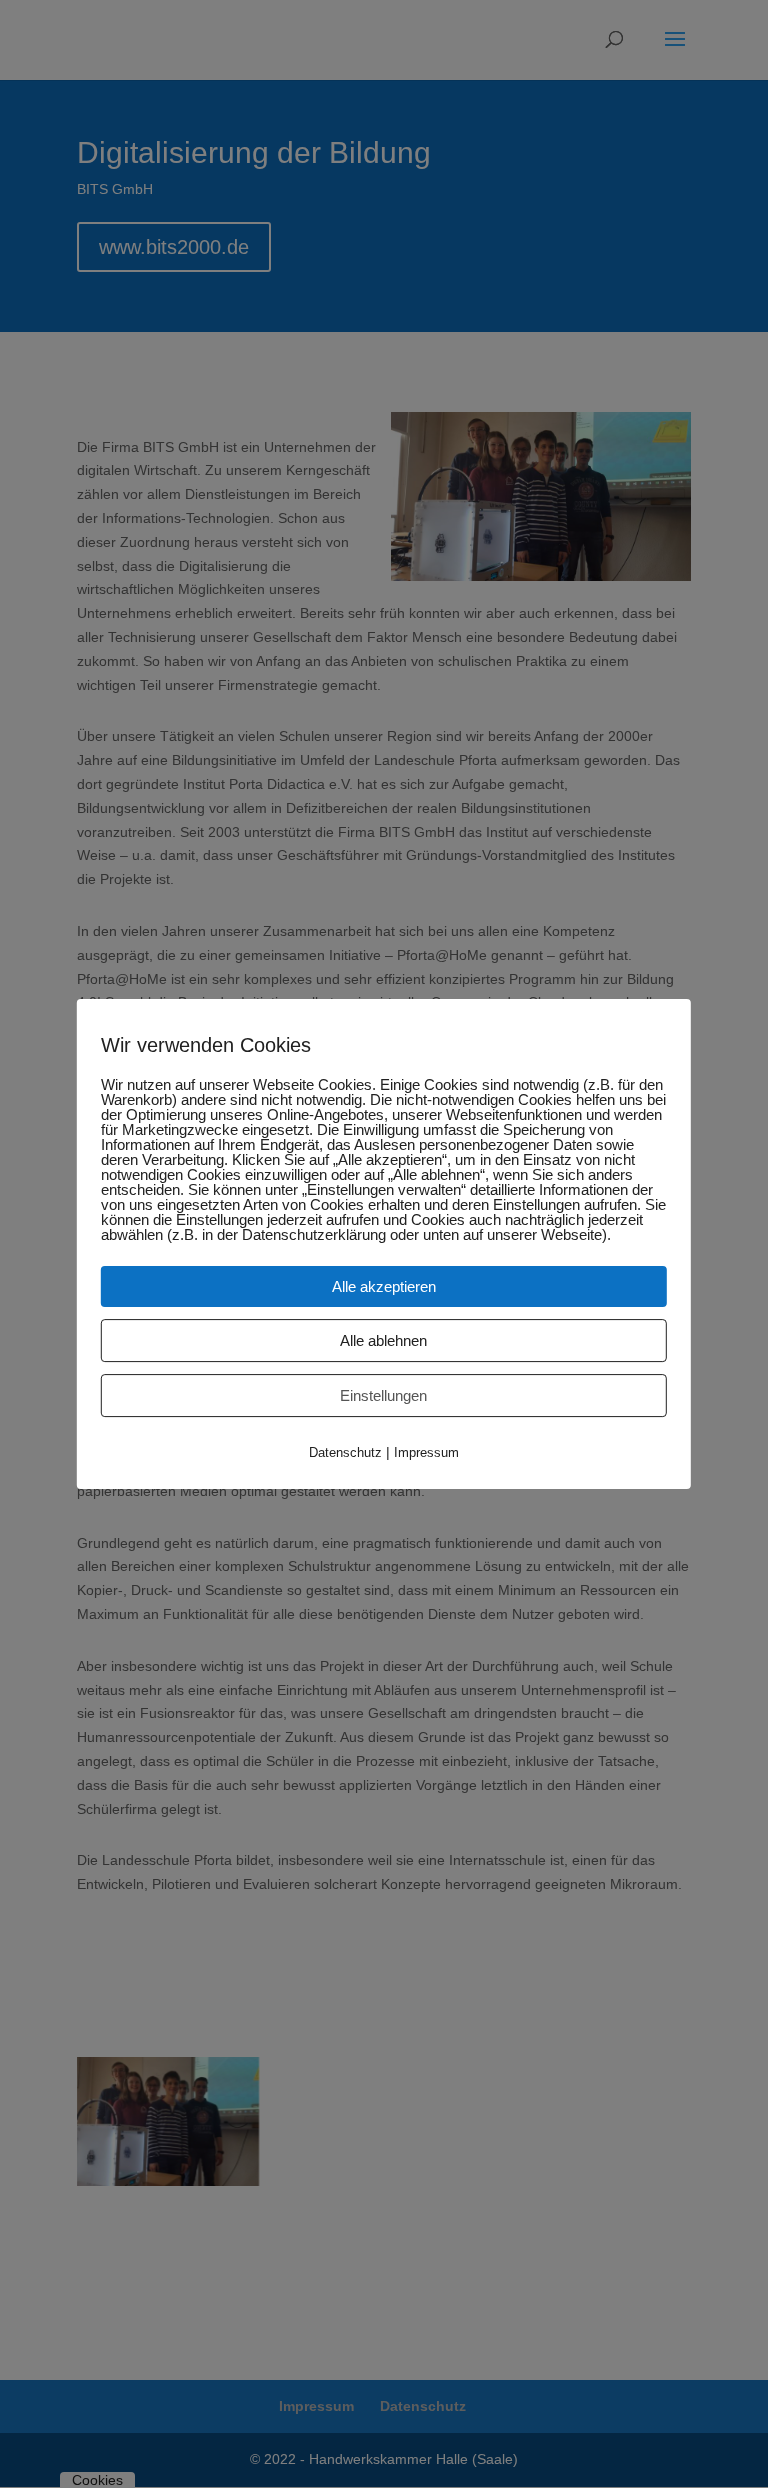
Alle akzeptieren (384, 1286)
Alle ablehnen (383, 1340)
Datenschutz (345, 1452)
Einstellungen (383, 1395)
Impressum (426, 1452)
